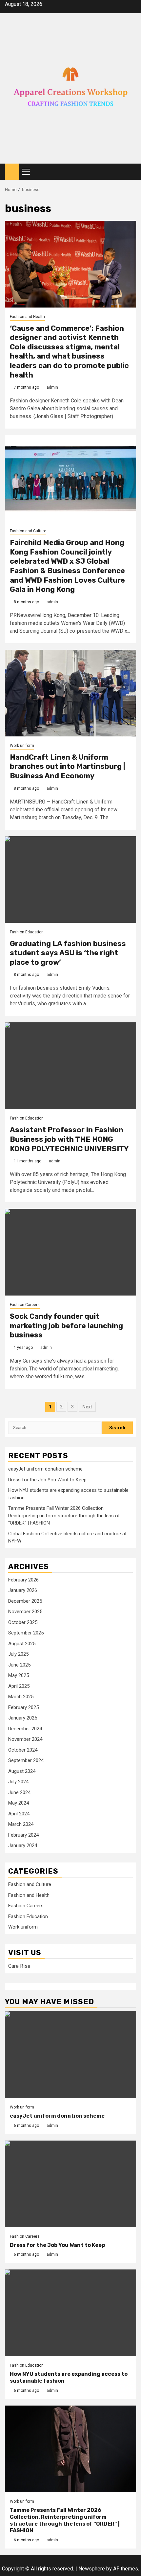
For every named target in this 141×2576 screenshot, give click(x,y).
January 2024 (23, 1845)
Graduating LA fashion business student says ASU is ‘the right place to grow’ (68, 953)
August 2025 (22, 1644)
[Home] (12, 171)
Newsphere (92, 2569)
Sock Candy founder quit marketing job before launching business (66, 1326)
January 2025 (23, 1718)
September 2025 (26, 1633)
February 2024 (23, 1835)
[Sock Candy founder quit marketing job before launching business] (70, 1252)
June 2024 (19, 1792)
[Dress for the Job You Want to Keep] (70, 2184)
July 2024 (18, 1782)
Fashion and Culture (28, 531)
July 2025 (18, 1654)
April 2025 (19, 1686)
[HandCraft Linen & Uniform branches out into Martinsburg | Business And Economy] (70, 693)
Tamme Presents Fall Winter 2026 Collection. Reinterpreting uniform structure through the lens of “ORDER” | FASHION (64, 1516)
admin (52, 387)
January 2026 (23, 1590)
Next (87, 1407)
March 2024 (21, 1824)
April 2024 (19, 1814)
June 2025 (19, 1665)
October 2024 (23, 1750)
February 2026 (23, 1580)
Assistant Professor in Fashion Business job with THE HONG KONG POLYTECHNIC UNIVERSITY (69, 1139)
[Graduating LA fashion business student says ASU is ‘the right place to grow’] (70, 880)
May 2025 (19, 1675)
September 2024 (26, 1760)
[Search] (131, 172)
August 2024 (22, 1771)
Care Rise (19, 1966)
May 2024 (19, 1803)
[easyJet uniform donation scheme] (70, 2055)
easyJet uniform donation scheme (45, 1469)
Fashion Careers (25, 1305)
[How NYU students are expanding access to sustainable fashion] (70, 2313)
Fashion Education (27, 932)
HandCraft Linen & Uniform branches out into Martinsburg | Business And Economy (67, 767)
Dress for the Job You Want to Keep (47, 1480)
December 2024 (25, 1729)
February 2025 (23, 1707)
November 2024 (25, 1739)
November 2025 (25, 1612)
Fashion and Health (27, 317)
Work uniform (22, 746)
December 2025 (25, 1601)
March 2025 (21, 1697)
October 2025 (23, 1622)
